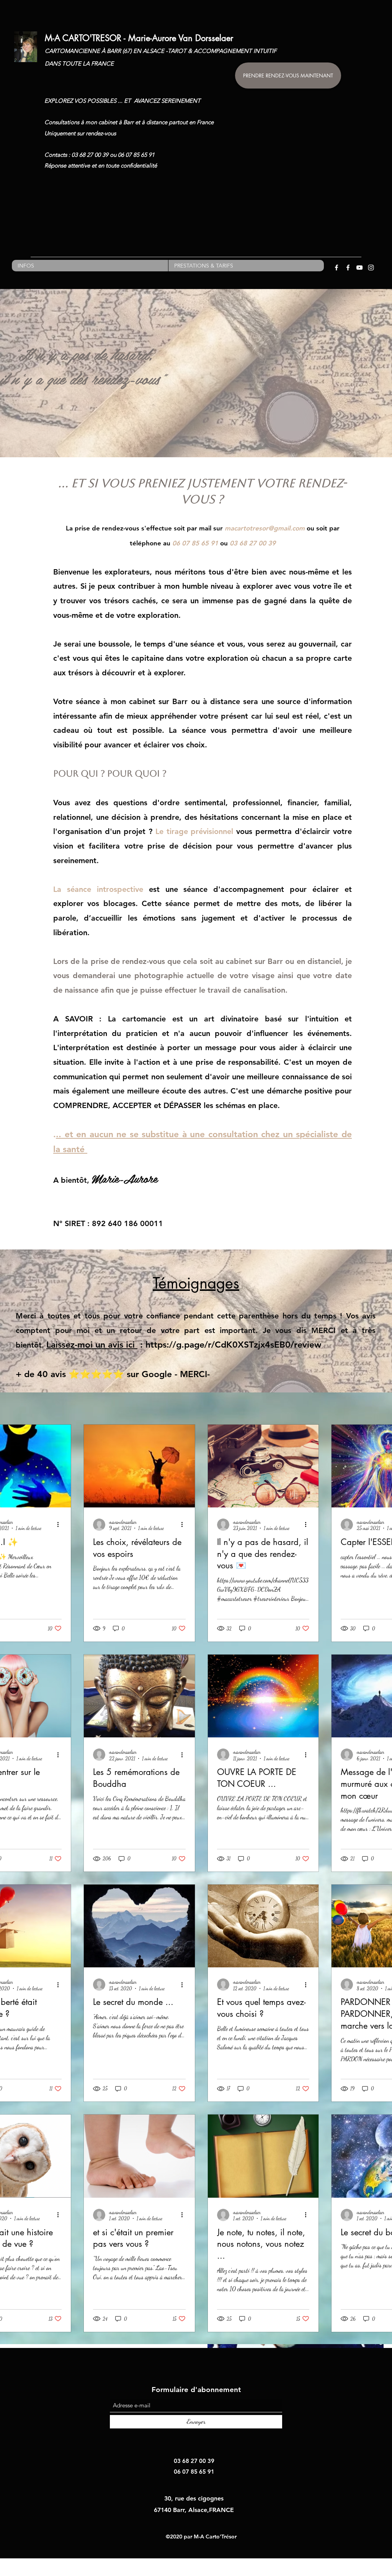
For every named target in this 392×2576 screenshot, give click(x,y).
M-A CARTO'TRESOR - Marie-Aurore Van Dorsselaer (139, 38)
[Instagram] (371, 268)
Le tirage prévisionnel (194, 831)
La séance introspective (98, 889)
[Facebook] (336, 268)
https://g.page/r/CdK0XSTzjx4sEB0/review (233, 1345)
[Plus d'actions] (60, 1525)
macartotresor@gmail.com (265, 528)
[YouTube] (359, 268)
